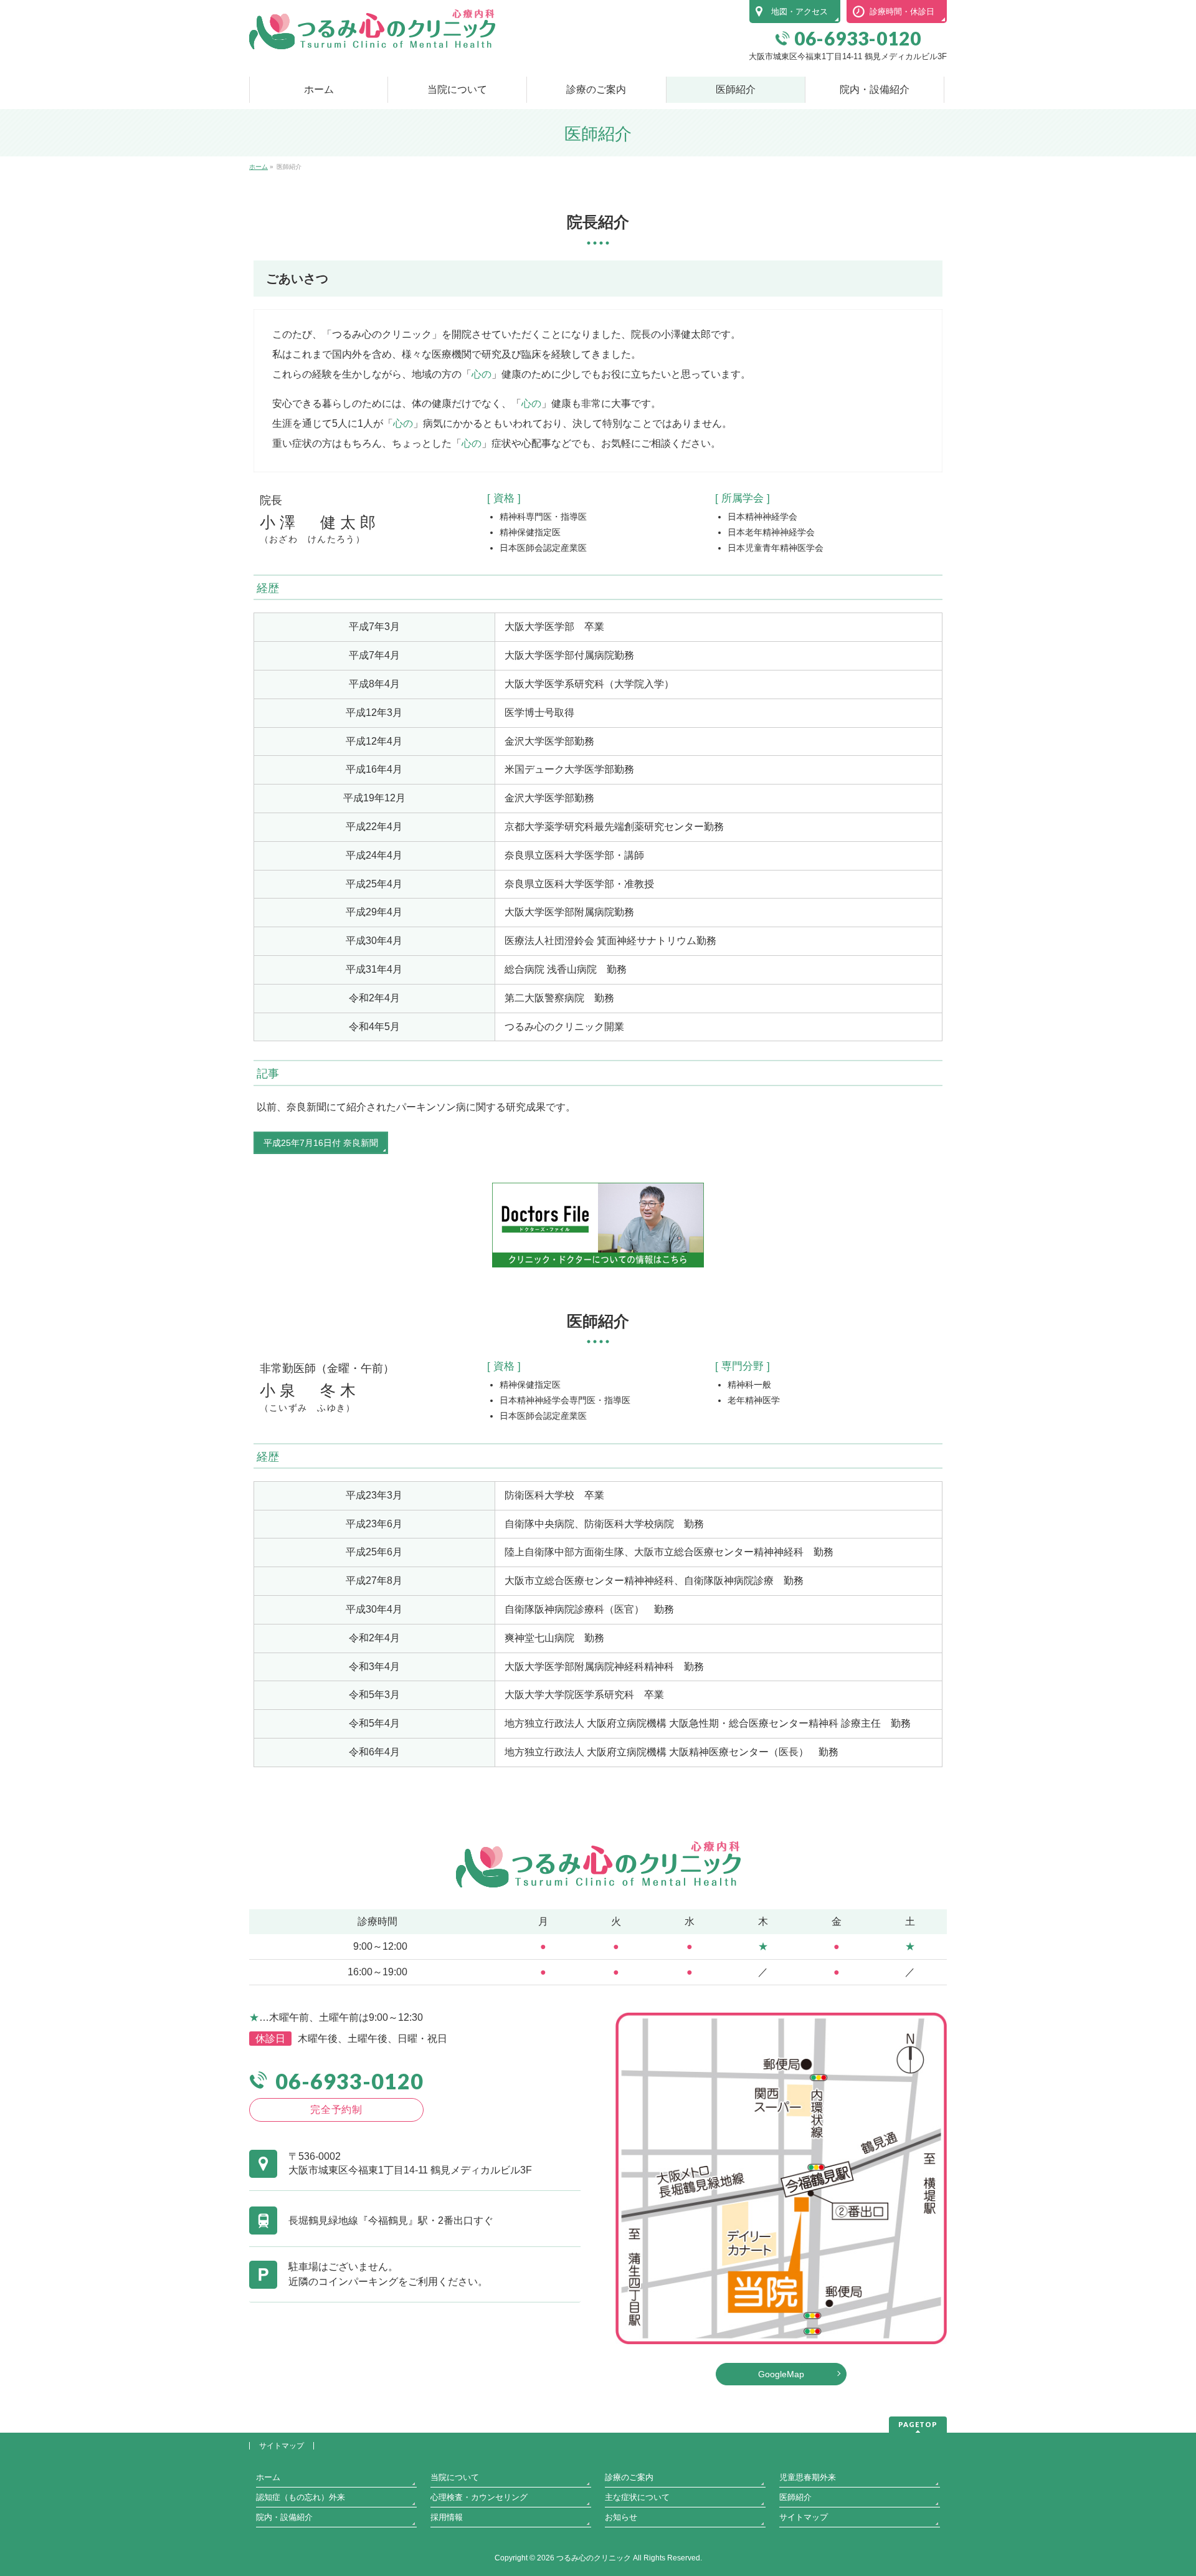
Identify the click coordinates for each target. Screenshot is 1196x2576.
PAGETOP (918, 2424)
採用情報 (447, 2517)
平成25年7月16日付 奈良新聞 (321, 1143)
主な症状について (637, 2497)
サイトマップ (282, 2446)
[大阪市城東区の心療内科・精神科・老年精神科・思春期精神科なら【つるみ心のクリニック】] (372, 35)
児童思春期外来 (808, 2477)
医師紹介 (795, 2497)
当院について (455, 2477)
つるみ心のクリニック (594, 2558)
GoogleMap (781, 2374)
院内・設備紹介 (284, 2517)
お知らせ (621, 2517)
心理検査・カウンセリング (479, 2497)
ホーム (268, 2477)
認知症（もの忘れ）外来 (301, 2497)
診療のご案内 (629, 2477)
